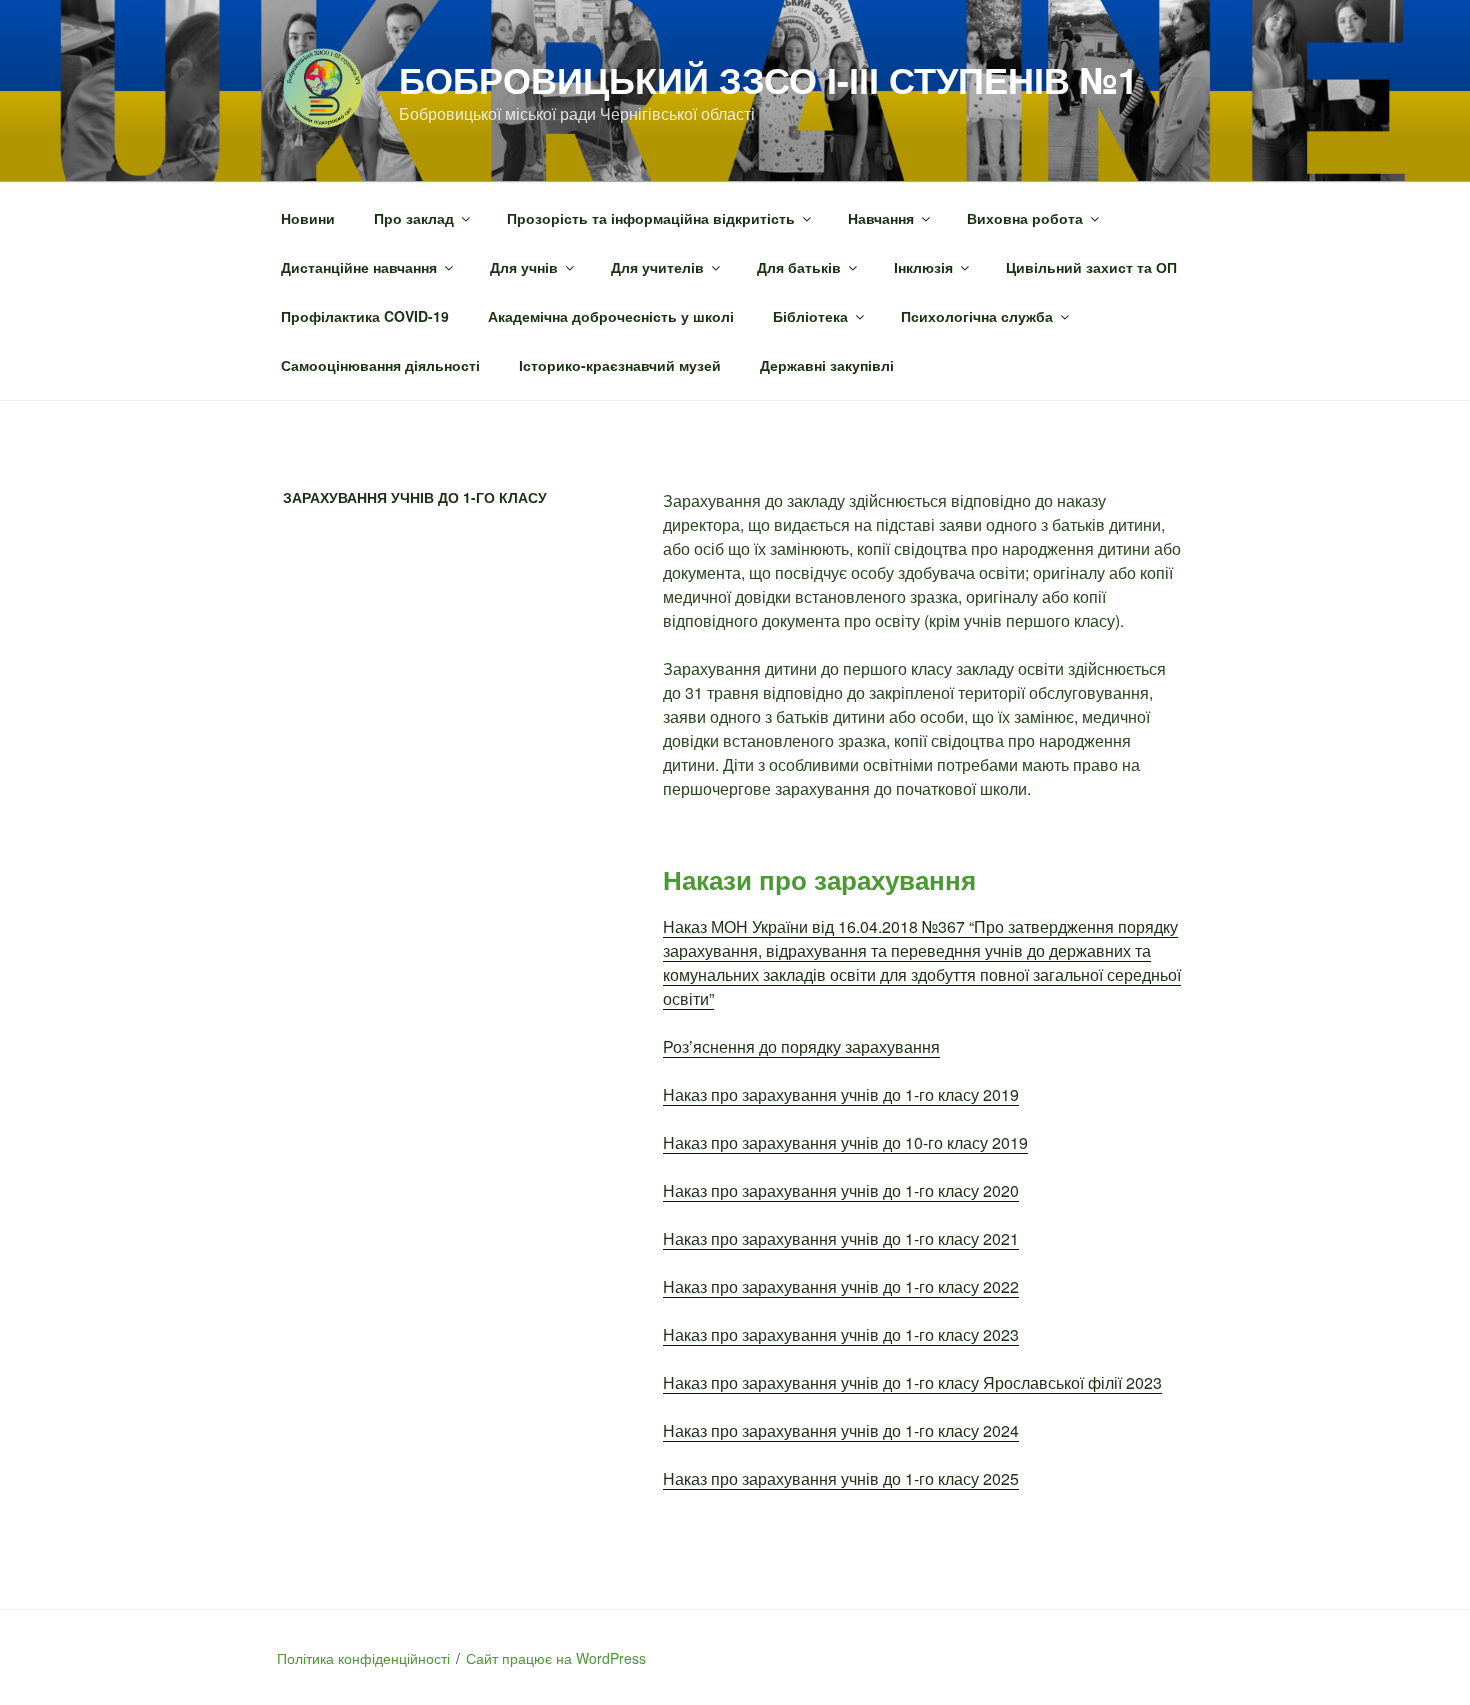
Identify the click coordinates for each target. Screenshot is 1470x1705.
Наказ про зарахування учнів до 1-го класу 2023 (841, 1334)
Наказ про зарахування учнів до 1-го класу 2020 (841, 1190)
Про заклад (414, 218)
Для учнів (524, 267)
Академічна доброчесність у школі (611, 316)
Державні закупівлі (827, 365)
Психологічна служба (977, 316)
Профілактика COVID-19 (365, 316)
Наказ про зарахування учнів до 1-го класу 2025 (841, 1478)
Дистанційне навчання (359, 267)
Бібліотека (810, 316)
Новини (308, 218)
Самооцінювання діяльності (380, 365)
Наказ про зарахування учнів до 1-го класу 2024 (841, 1430)
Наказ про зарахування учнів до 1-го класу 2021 (841, 1238)
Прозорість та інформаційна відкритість (651, 218)
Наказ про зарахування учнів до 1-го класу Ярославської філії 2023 (912, 1382)
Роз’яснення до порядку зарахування (801, 1046)
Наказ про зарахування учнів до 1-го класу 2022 (841, 1286)
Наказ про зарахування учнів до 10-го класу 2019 (845, 1142)
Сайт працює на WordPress (556, 1658)
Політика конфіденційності (363, 1658)
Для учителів (657, 267)
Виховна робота (1025, 218)
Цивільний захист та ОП (1091, 267)
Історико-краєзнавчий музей (620, 365)
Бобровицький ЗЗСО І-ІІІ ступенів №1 (768, 79)
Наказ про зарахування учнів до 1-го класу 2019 (841, 1094)
